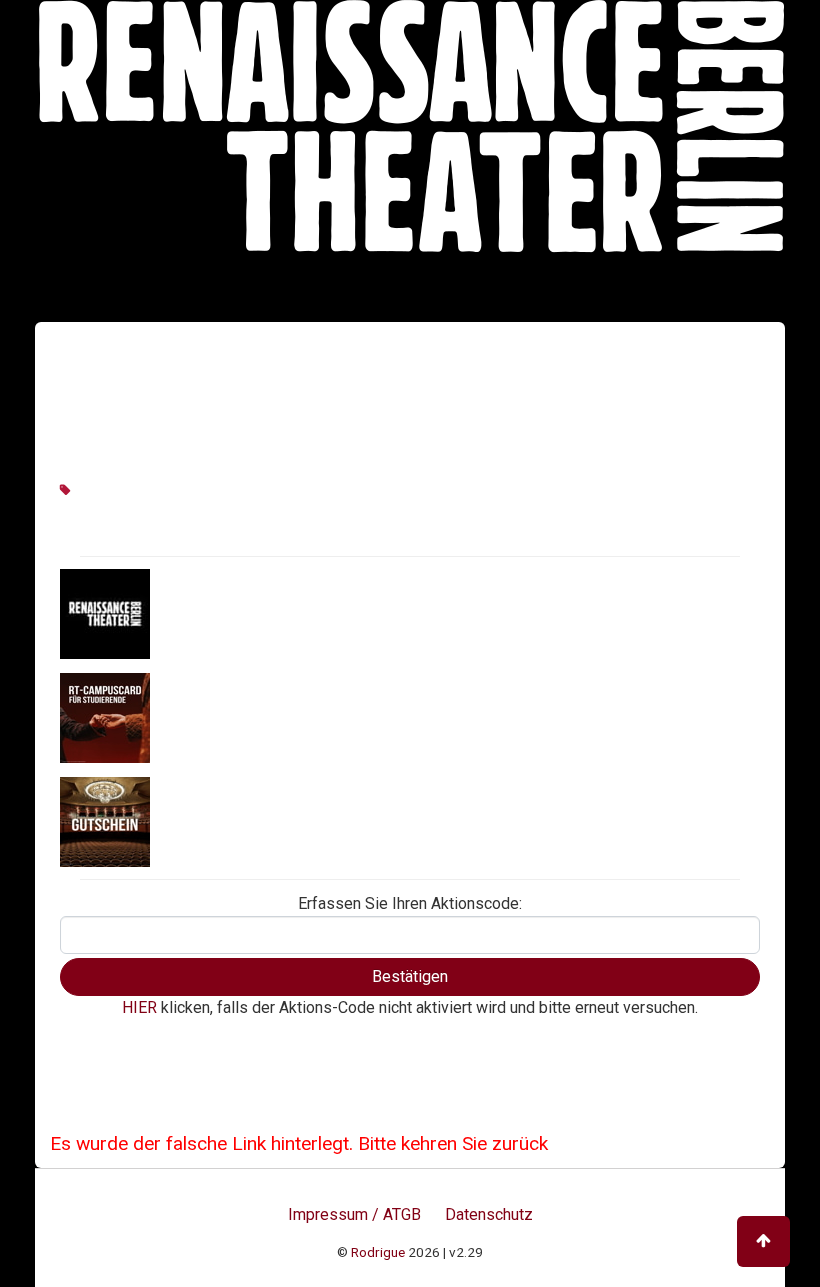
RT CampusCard (214, 717)
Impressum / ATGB (354, 1214)
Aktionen (187, 613)
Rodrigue (378, 1252)
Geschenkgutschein (226, 821)
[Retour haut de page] (763, 1241)
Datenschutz (489, 1214)
